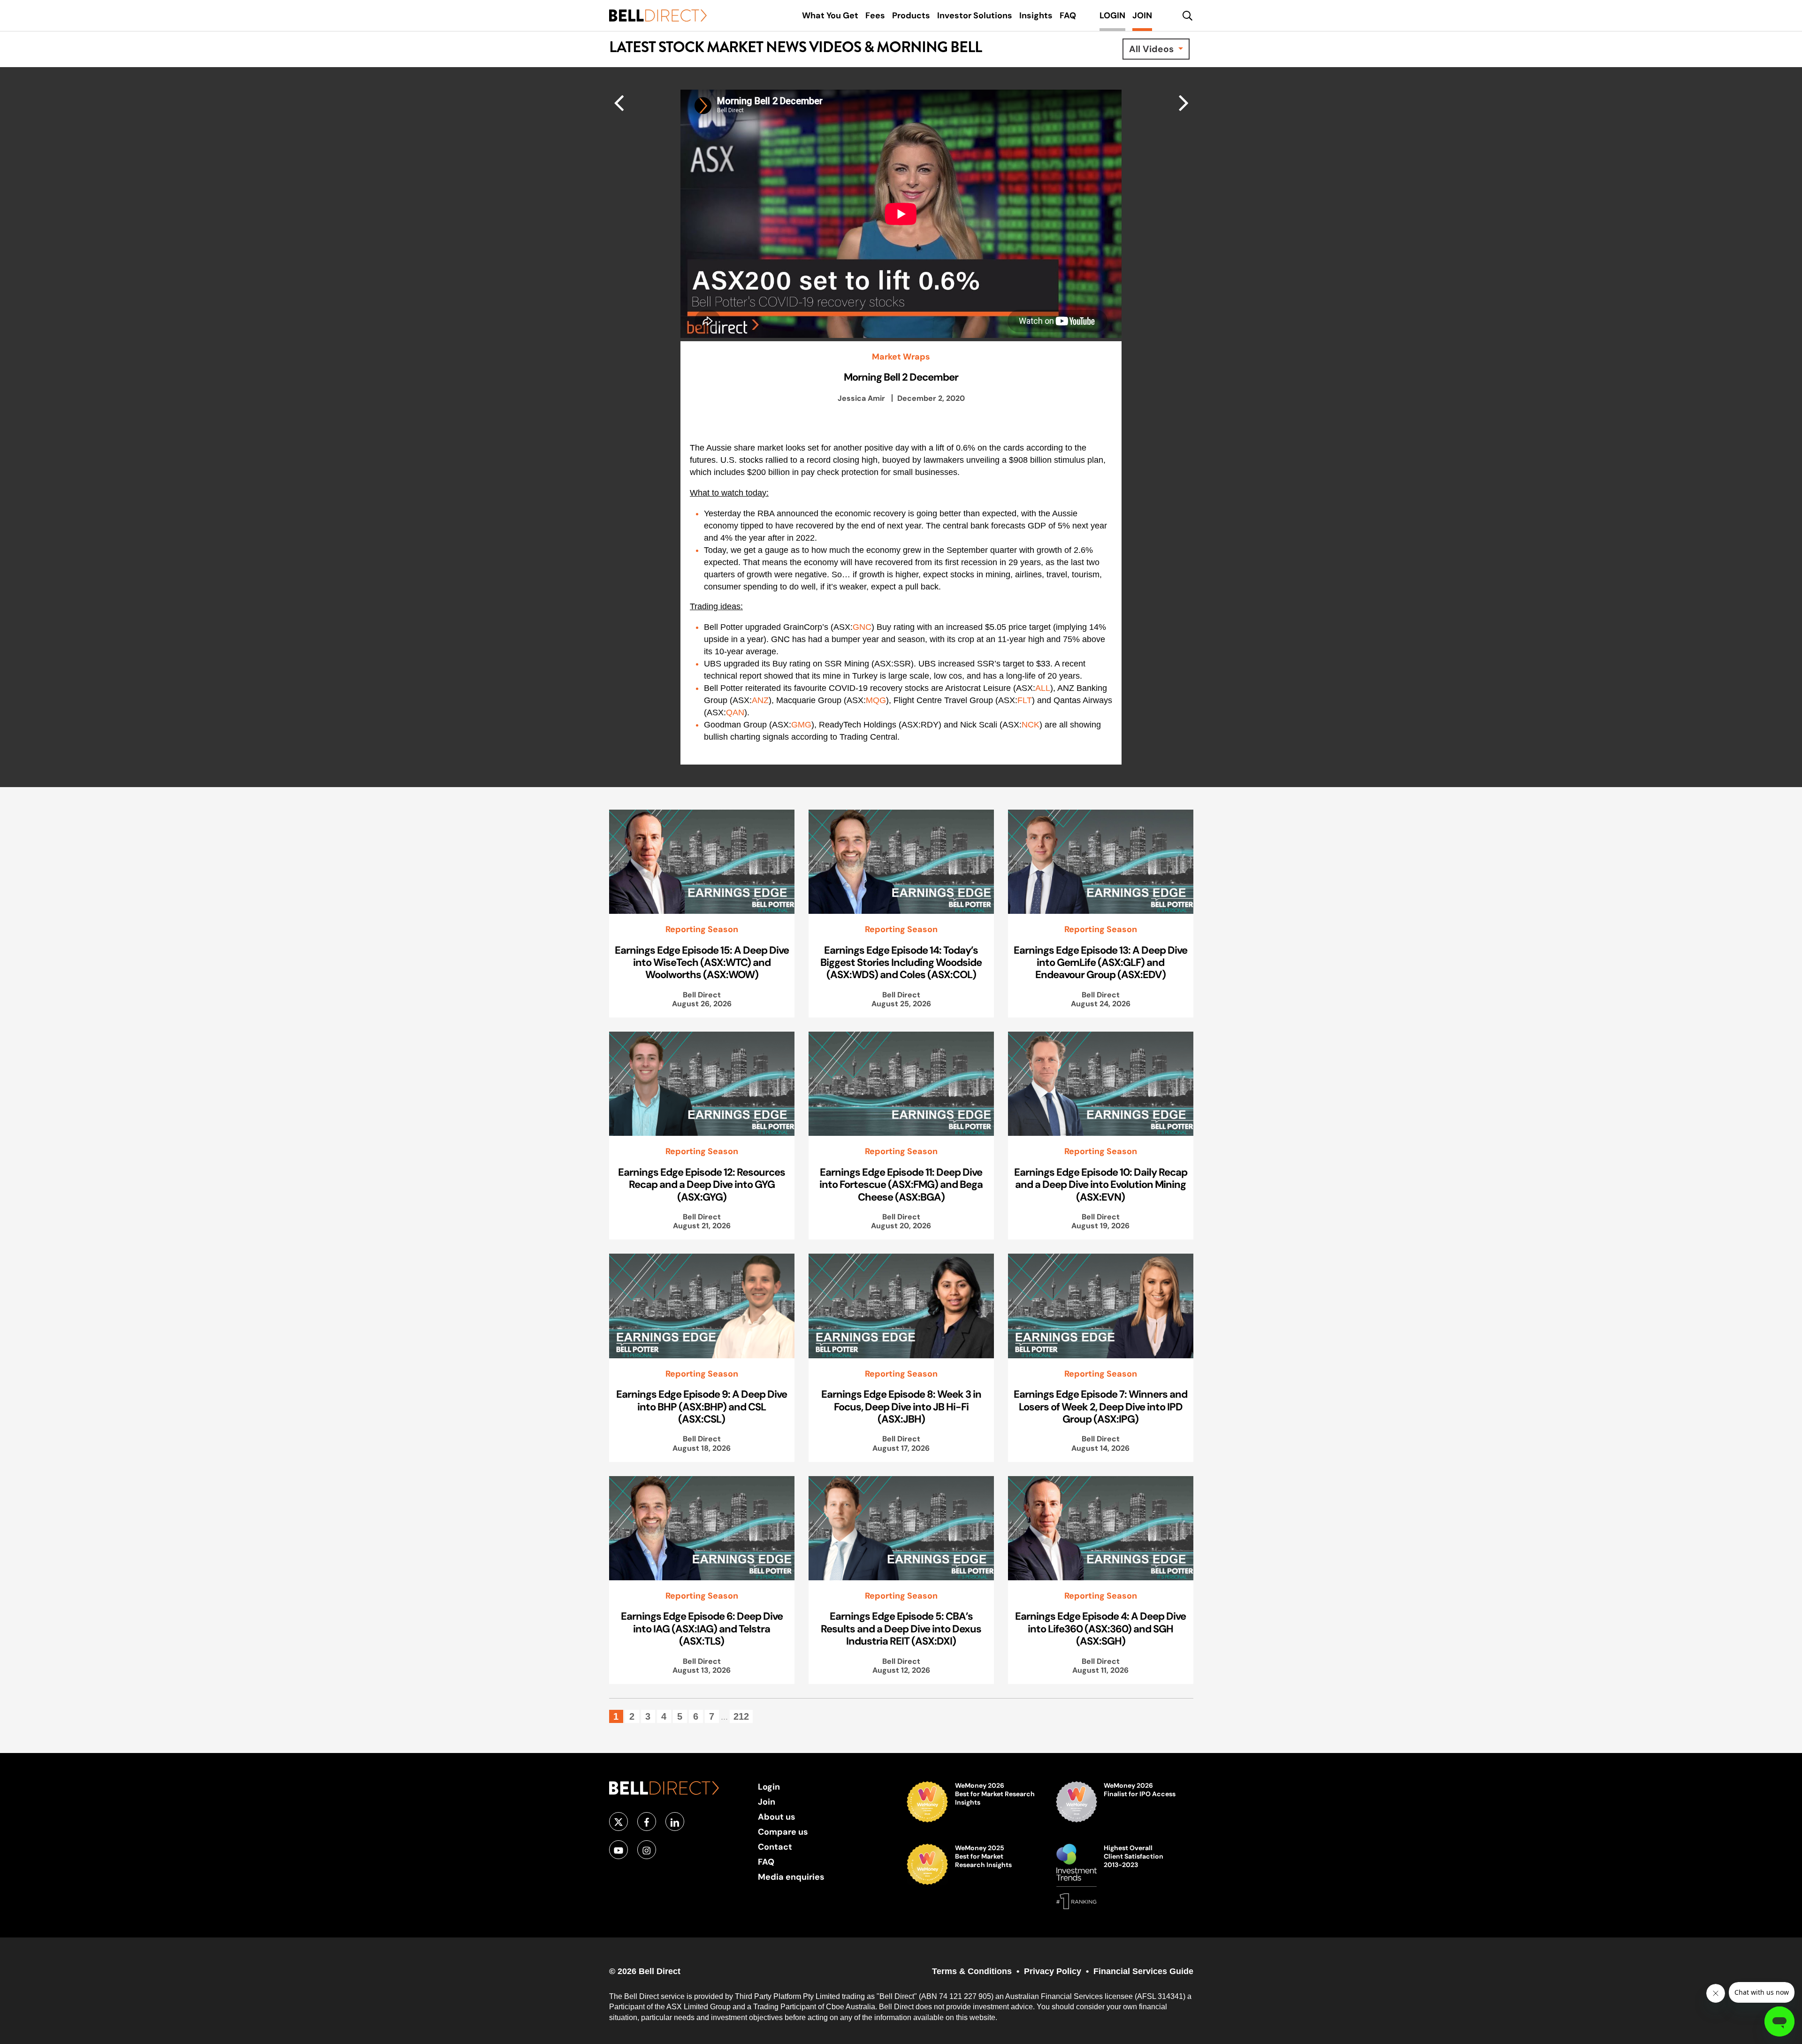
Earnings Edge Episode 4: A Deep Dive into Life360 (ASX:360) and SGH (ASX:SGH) (1100, 1628)
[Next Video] (619, 102)
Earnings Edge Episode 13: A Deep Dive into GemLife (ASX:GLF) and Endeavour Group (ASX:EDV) (1100, 962)
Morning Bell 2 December (901, 377)
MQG (876, 700)
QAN (735, 712)
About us (777, 1817)
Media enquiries (791, 1877)
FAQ (766, 1862)
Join (767, 1802)
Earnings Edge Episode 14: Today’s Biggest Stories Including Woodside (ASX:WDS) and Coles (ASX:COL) (901, 962)
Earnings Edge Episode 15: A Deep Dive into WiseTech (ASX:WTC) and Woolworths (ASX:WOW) (702, 962)
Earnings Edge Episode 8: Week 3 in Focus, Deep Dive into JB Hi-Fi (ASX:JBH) (901, 1406)
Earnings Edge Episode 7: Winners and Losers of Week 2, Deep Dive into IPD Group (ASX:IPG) (1100, 1406)
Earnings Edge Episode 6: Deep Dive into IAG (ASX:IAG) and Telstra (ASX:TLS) (702, 1628)
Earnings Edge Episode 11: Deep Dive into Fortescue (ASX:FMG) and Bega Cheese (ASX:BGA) (901, 1184)
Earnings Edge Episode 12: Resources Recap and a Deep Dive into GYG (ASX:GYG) (702, 1184)
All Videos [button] (1153, 49)
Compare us (783, 1832)
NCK (1031, 725)
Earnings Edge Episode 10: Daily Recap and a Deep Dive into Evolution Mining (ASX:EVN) (1101, 1184)
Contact (775, 1847)
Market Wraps (901, 357)
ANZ (760, 700)
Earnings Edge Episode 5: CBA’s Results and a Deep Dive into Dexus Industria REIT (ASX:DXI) (901, 1628)
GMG (801, 725)
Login (769, 1787)
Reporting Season (702, 929)
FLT (1025, 700)
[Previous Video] (1184, 102)
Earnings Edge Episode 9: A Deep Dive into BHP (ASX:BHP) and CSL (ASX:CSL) (702, 1406)
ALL (1043, 688)
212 (741, 1716)
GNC (862, 627)
